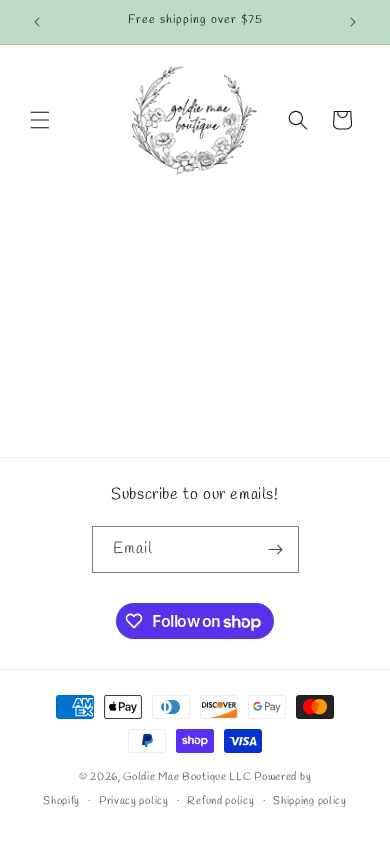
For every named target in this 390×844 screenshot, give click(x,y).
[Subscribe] (276, 549)
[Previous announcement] (37, 22)
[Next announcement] (353, 22)
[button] (40, 120)
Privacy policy (134, 801)
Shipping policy (310, 801)
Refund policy (220, 801)
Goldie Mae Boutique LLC (187, 777)
